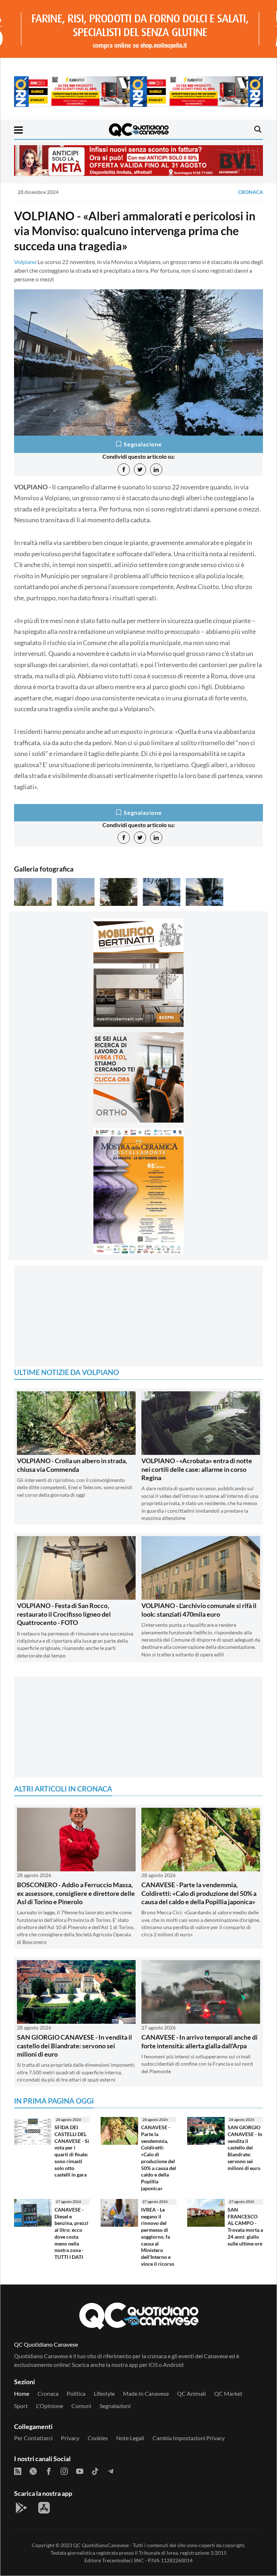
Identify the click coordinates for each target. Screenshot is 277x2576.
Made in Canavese (146, 2393)
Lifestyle (104, 2393)
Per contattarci (33, 2438)
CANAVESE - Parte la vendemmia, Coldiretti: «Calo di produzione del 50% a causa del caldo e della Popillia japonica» (199, 1893)
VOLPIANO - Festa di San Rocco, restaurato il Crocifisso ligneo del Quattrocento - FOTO (64, 1614)
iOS (153, 2365)
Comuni (81, 2406)
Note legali (130, 2438)
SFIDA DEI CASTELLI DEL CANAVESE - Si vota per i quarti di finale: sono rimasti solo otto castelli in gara (72, 2151)
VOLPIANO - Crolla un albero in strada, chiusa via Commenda (72, 1465)
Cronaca (250, 192)
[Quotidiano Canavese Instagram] (64, 2471)
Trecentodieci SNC (123, 2560)
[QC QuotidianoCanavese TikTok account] (95, 2471)
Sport (21, 2406)
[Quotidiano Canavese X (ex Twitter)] (33, 2471)
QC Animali (192, 2393)
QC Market (228, 2393)
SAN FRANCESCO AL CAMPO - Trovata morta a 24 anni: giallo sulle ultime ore (245, 2227)
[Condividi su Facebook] (124, 470)
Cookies (98, 2438)
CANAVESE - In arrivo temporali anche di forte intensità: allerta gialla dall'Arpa (199, 2041)
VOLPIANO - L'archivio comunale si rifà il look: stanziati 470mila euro (199, 1610)
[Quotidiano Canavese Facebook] (49, 2471)
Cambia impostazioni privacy (189, 2438)
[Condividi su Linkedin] (156, 470)
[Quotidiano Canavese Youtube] (80, 2471)
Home (22, 2393)
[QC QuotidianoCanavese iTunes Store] (44, 2508)
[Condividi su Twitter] (140, 470)
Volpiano (25, 262)
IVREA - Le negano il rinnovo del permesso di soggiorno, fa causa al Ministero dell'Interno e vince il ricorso (158, 2237)
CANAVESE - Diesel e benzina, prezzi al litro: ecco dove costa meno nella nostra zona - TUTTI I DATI (71, 2233)
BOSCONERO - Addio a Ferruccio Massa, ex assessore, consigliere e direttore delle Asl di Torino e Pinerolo (76, 1893)
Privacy (70, 2438)
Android (173, 2365)
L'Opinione (50, 2406)
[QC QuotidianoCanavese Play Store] (21, 2508)
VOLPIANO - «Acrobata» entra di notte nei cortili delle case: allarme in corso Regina (197, 1469)
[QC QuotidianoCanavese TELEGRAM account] (111, 2471)
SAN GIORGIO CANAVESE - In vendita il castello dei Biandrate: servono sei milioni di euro (74, 2046)
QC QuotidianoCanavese (101, 2545)
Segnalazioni (115, 2406)
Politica (76, 2393)
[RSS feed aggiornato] (18, 2471)
